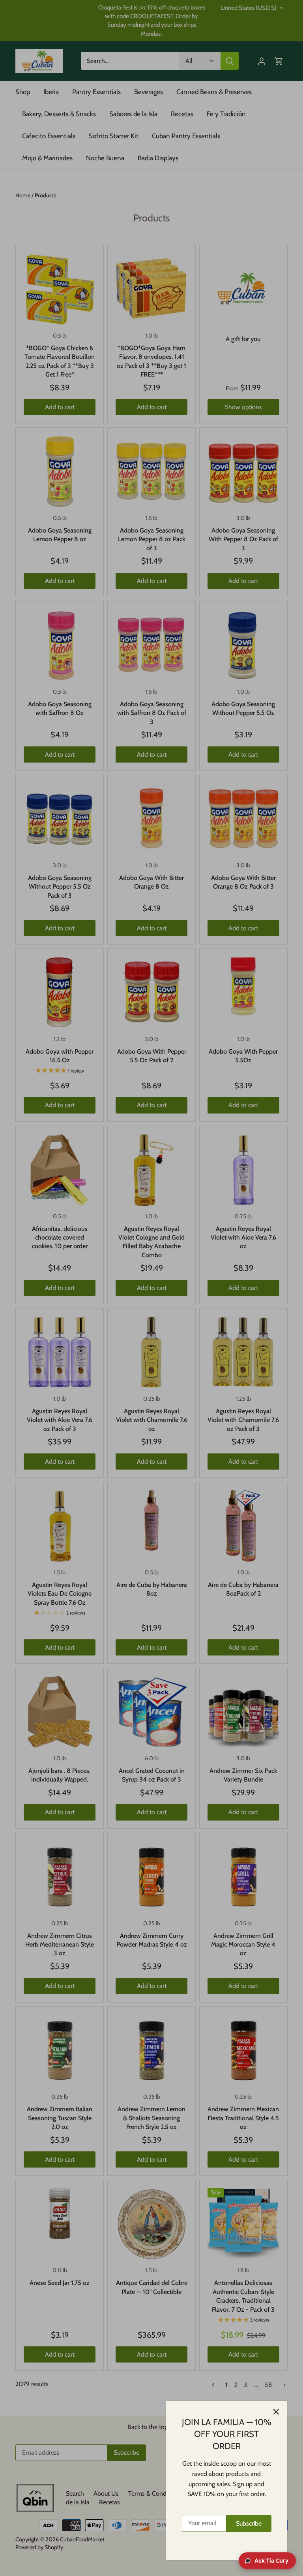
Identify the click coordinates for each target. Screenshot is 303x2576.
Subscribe (249, 2523)
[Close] (276, 2412)
